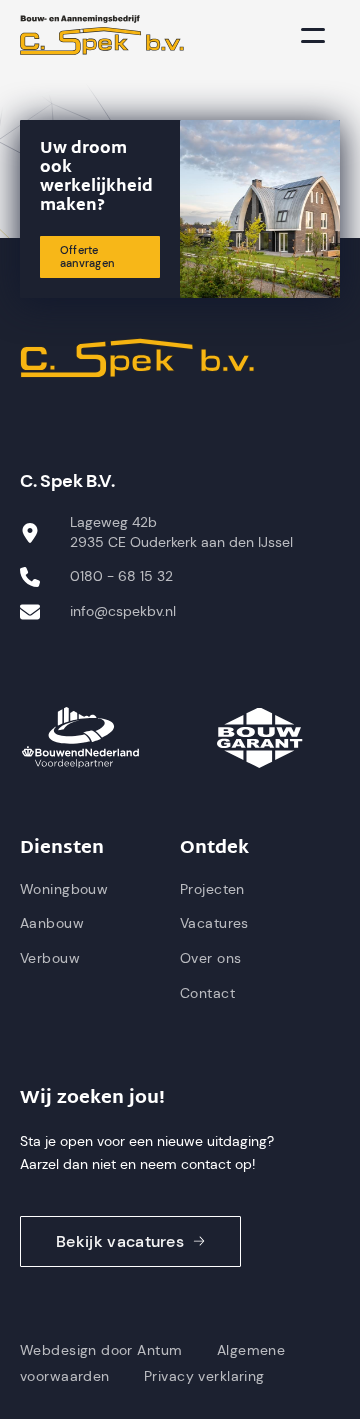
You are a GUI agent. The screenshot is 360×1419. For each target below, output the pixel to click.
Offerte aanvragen (87, 256)
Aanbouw (52, 923)
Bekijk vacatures (120, 1241)
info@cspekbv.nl (123, 611)
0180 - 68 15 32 (121, 576)
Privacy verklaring (204, 1376)
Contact (207, 993)
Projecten (212, 889)
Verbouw (50, 958)
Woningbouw (64, 889)
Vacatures (214, 923)
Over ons (210, 958)
